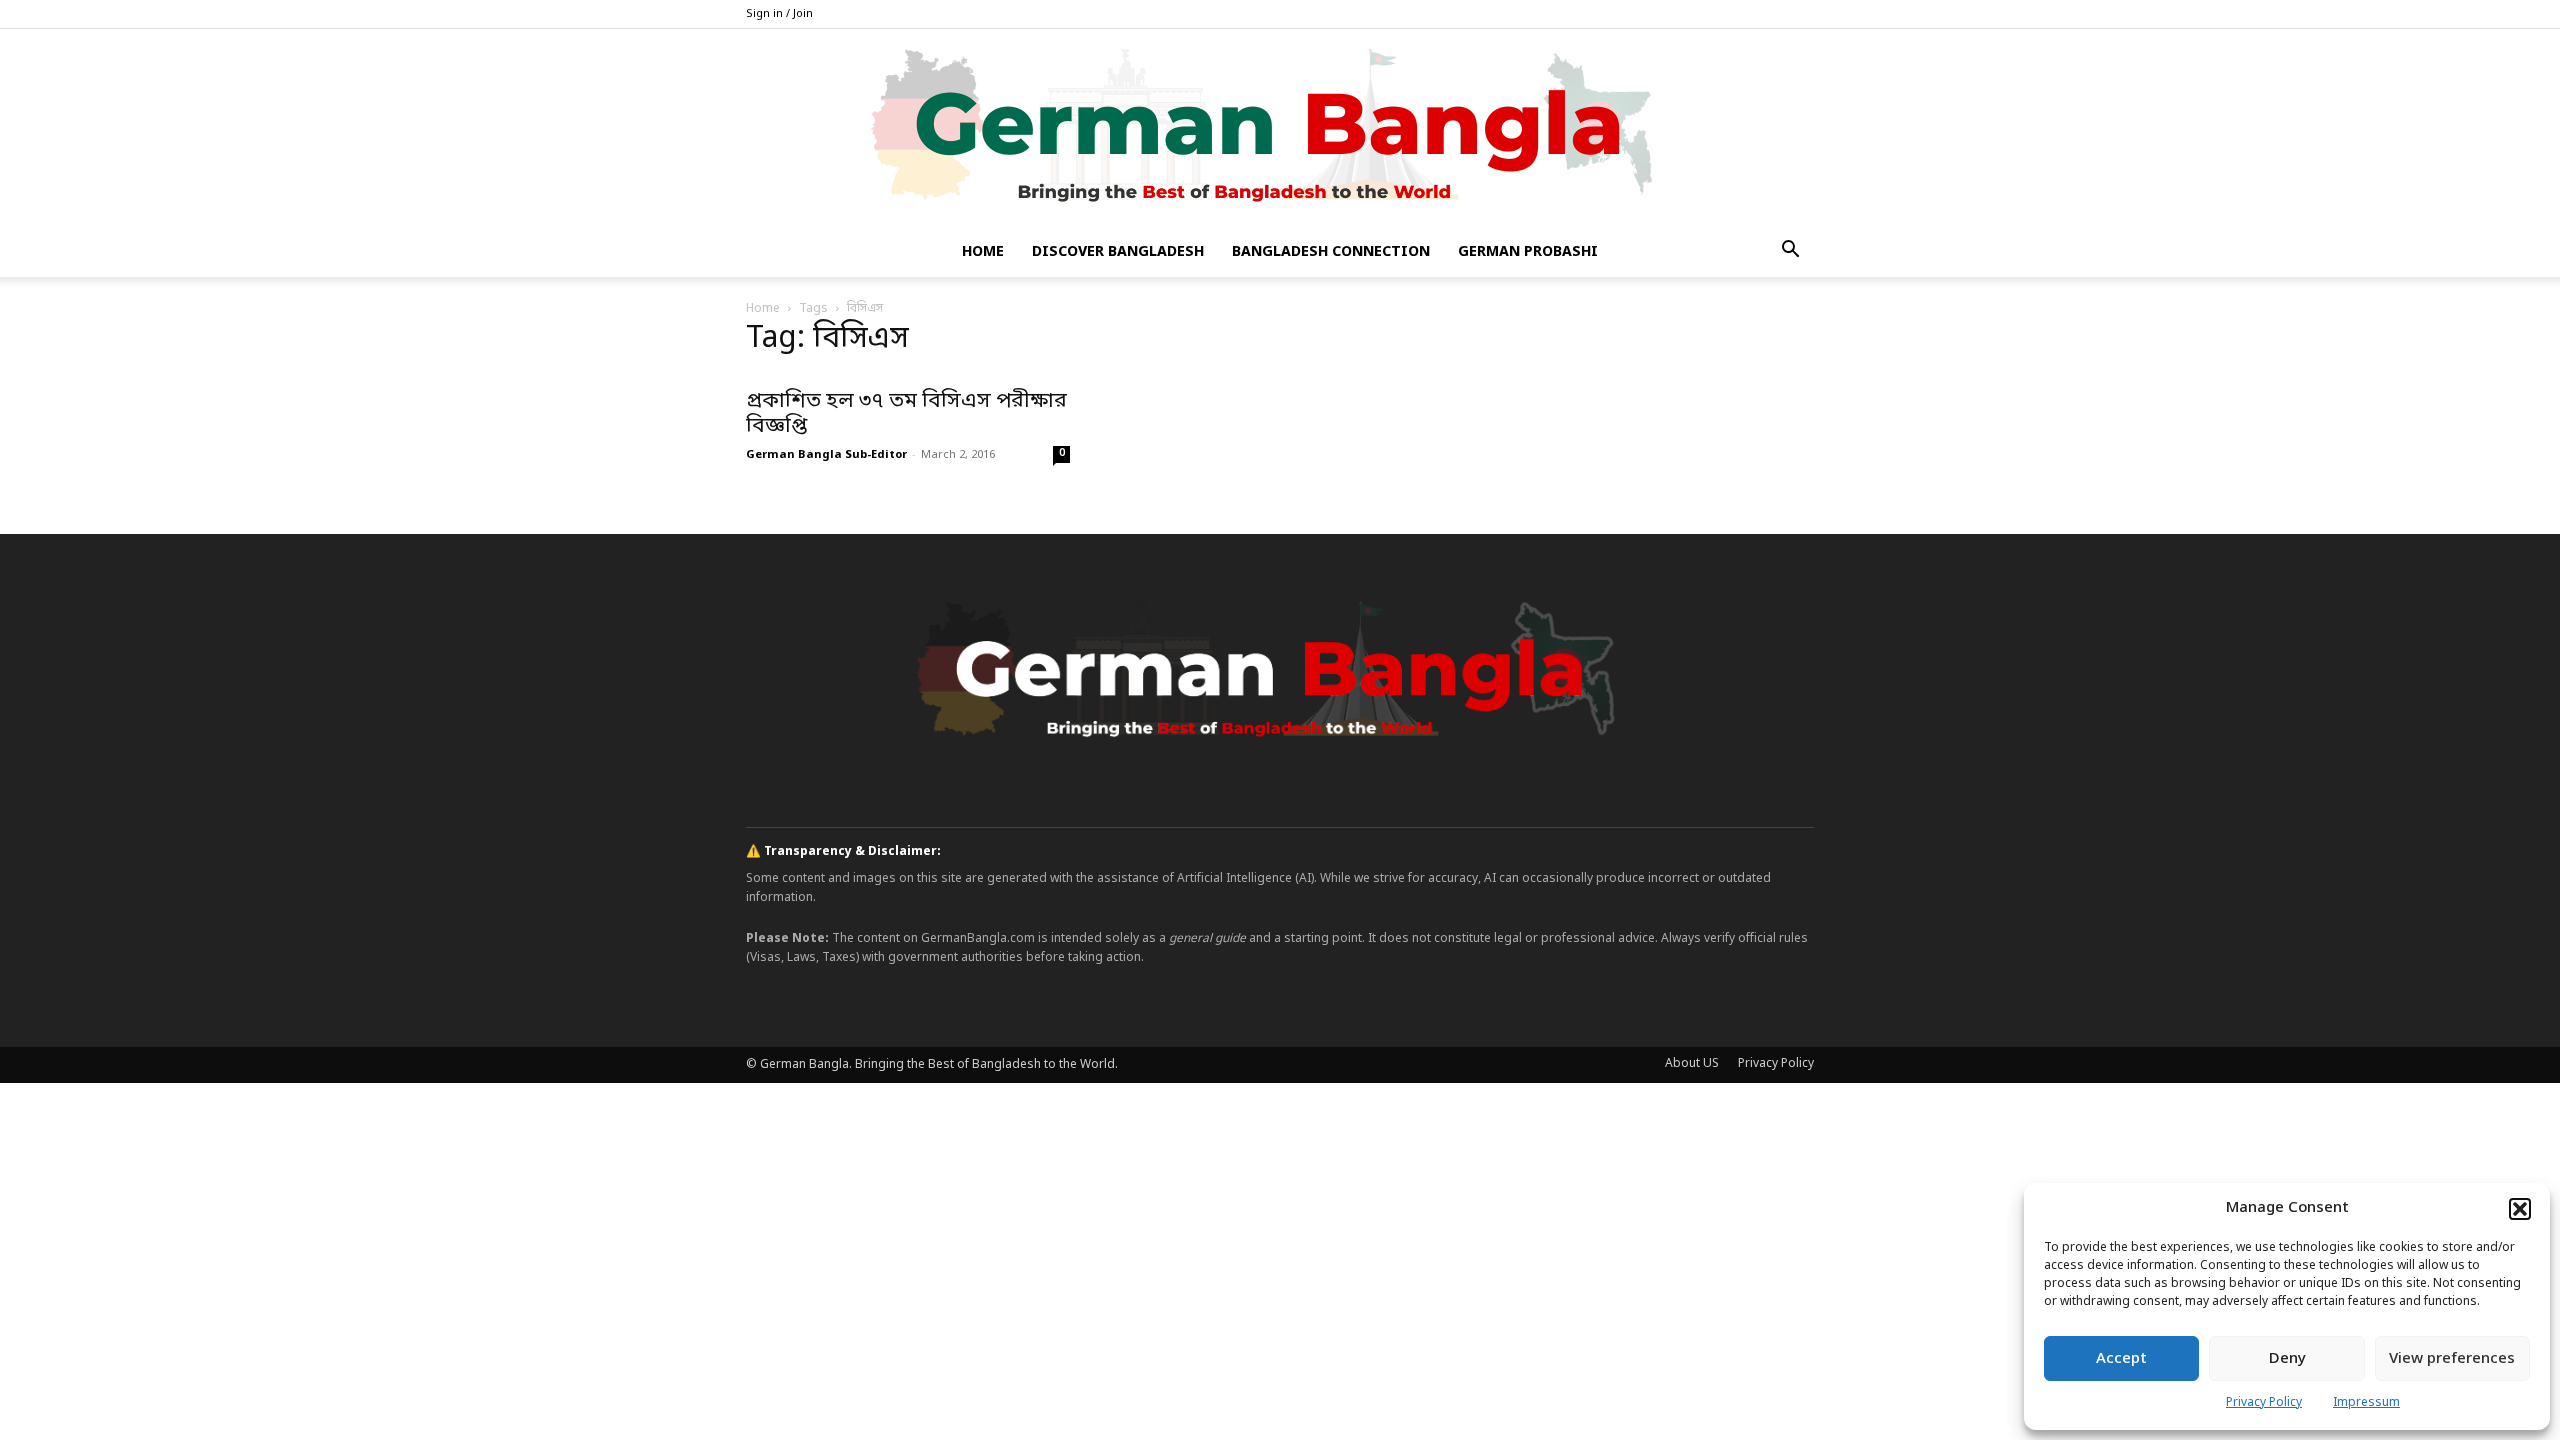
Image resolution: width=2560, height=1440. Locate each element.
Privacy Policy (2264, 1403)
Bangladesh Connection (1331, 252)
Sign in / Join (779, 14)
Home (983, 252)
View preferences (2452, 1359)
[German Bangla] (1280, 129)
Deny (2287, 1359)
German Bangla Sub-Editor (826, 455)
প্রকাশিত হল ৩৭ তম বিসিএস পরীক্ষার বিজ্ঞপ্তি (906, 414)
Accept (2121, 1359)
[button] (2520, 1209)
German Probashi (1528, 252)
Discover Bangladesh (1118, 252)
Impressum (2366, 1403)
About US (1692, 1064)
